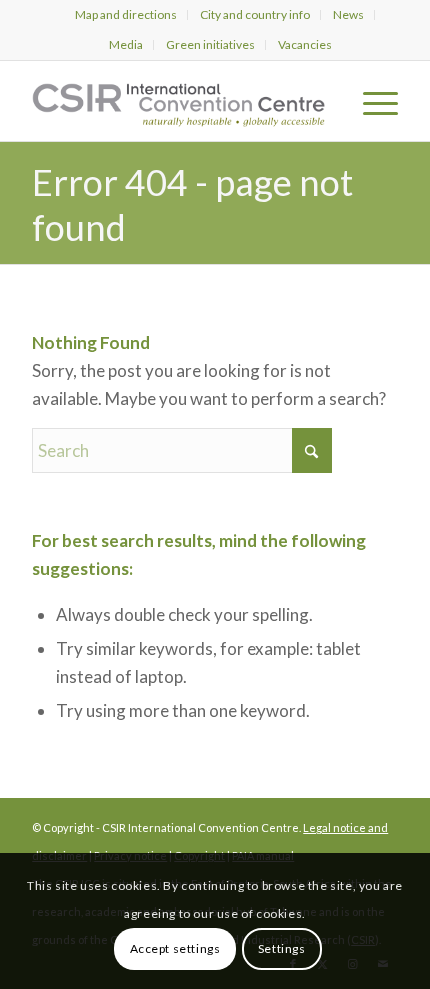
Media (126, 44)
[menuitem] (126, 15)
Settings (282, 948)
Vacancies (305, 44)
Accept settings (175, 948)
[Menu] (370, 101)
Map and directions (126, 14)
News (348, 14)
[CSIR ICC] (178, 101)
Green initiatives (210, 44)
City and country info (255, 14)
